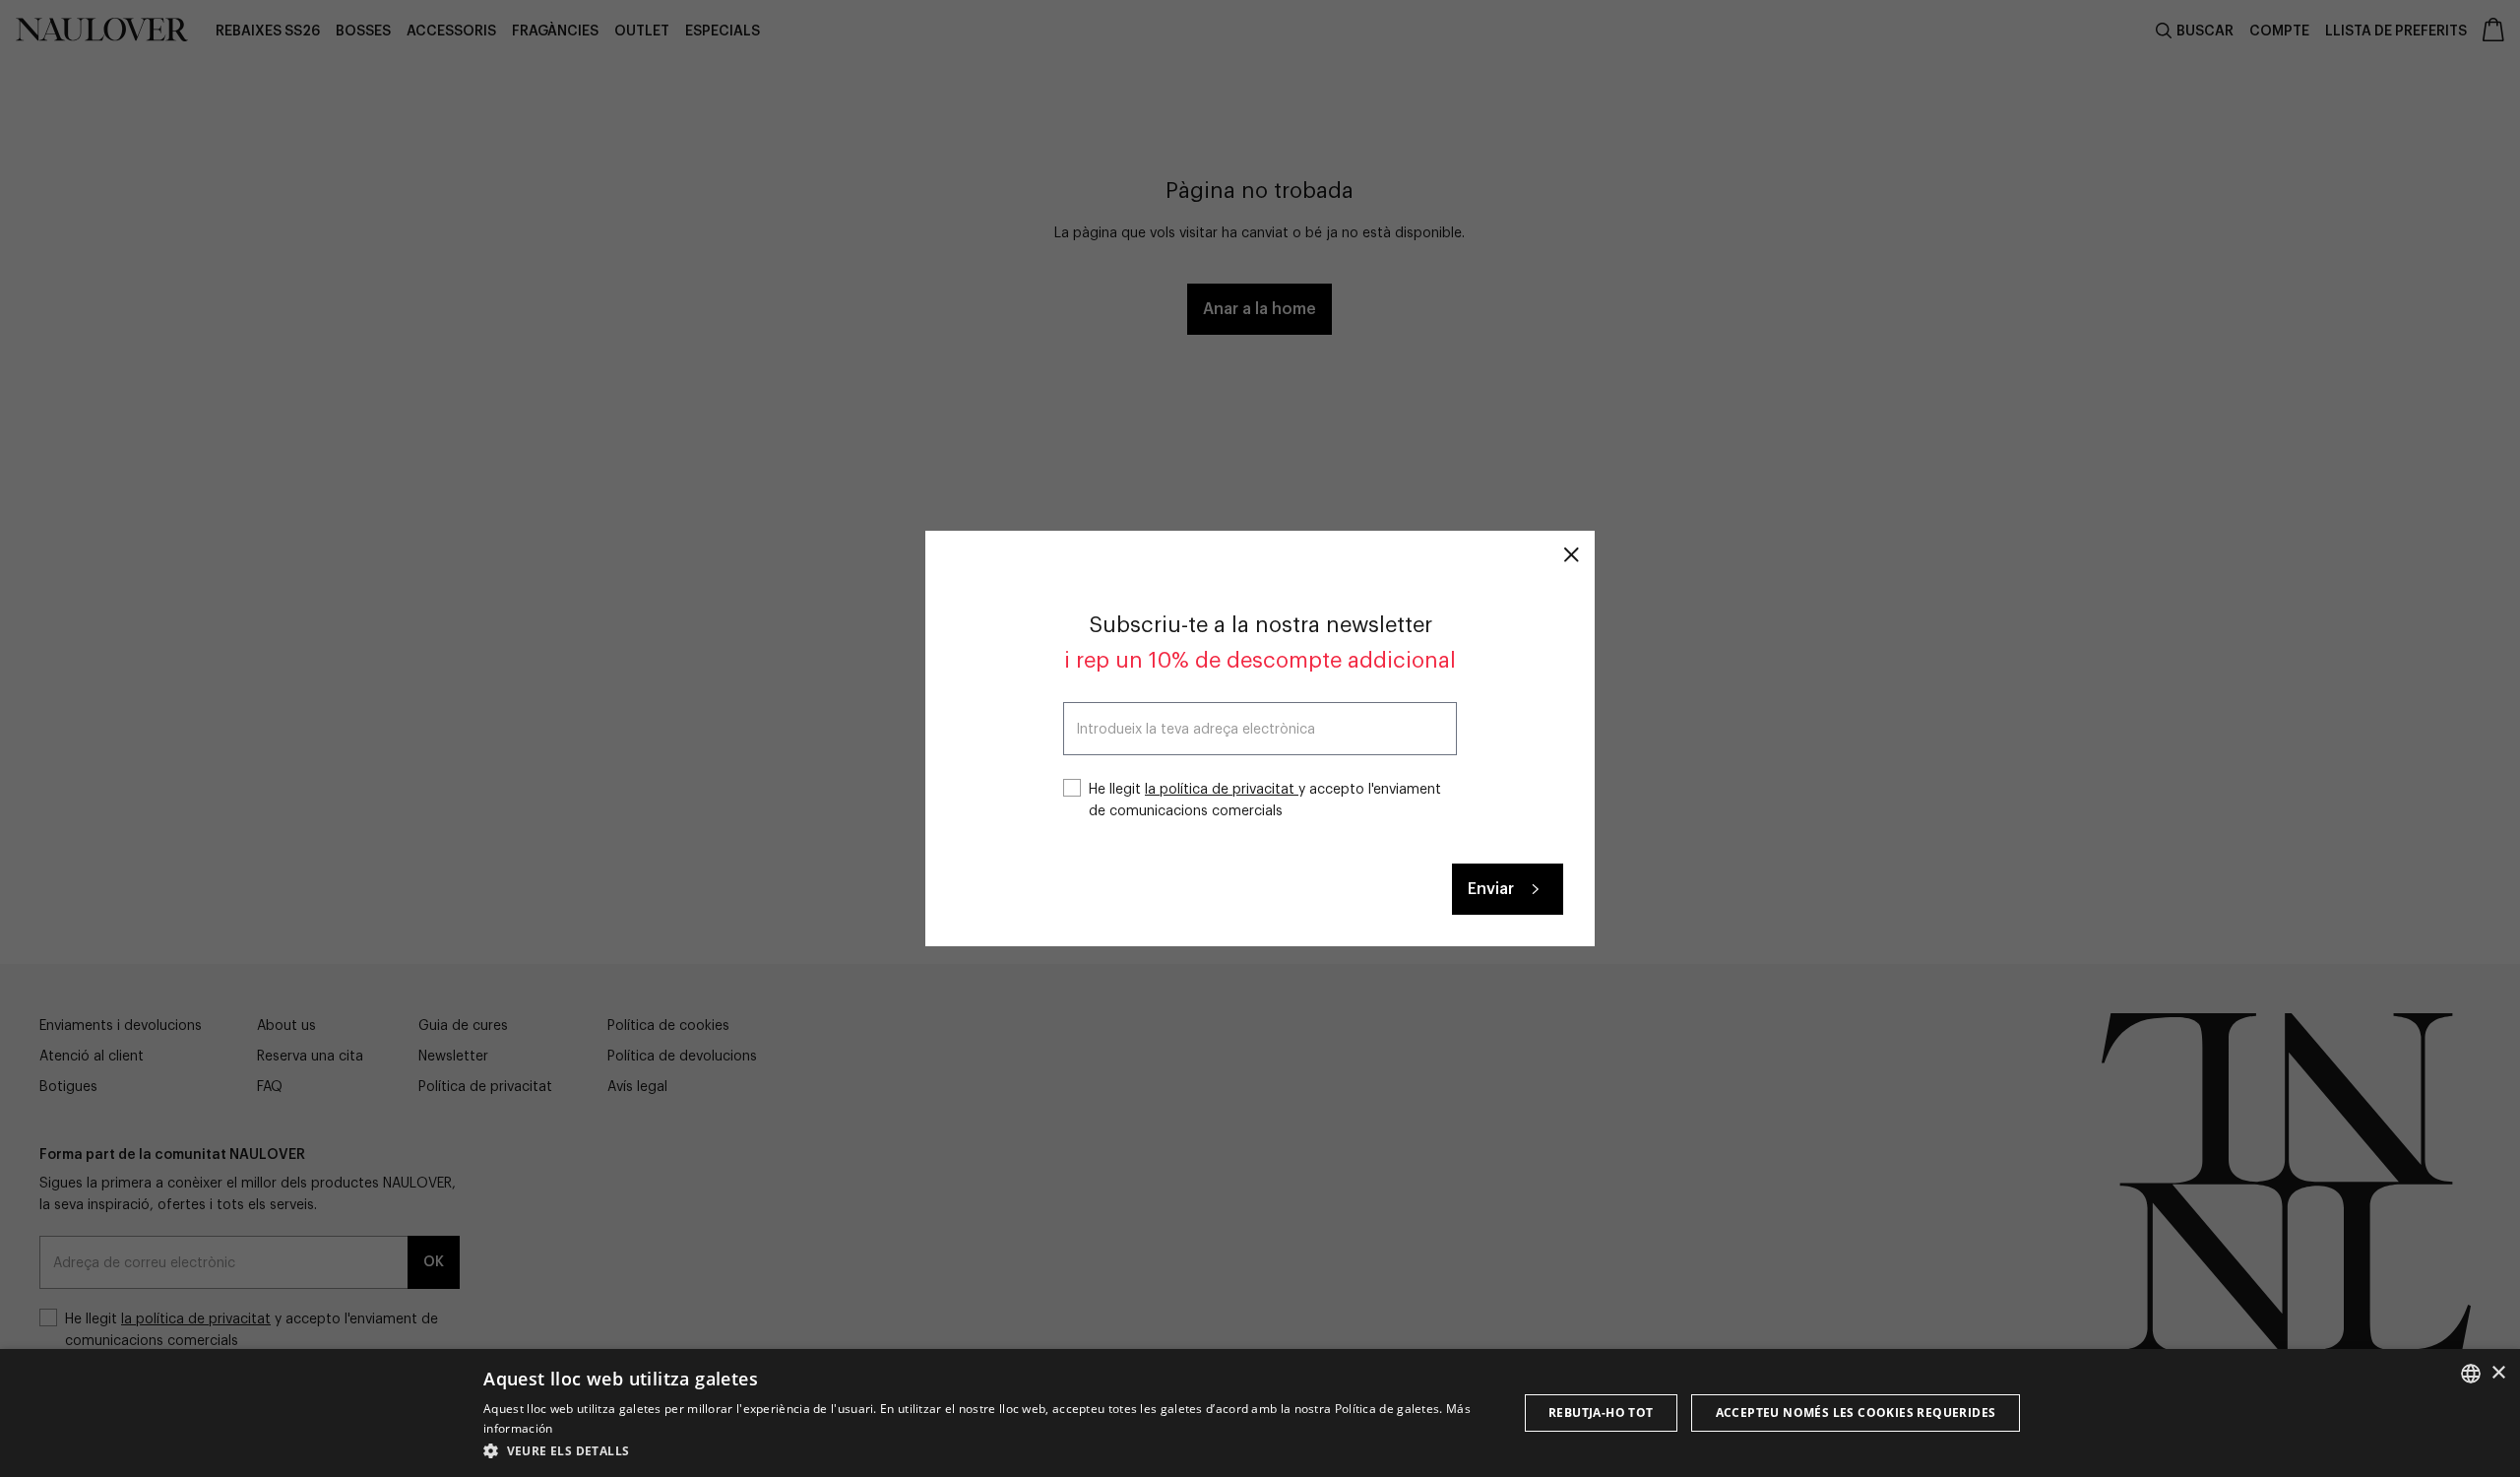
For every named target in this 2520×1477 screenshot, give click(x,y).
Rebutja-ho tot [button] (1601, 1413)
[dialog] (1260, 1413)
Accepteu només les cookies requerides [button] (1856, 1413)
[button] (985, 1450)
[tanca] (1571, 554)
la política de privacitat (1222, 790)
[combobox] (2471, 1374)
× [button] (2498, 1373)
